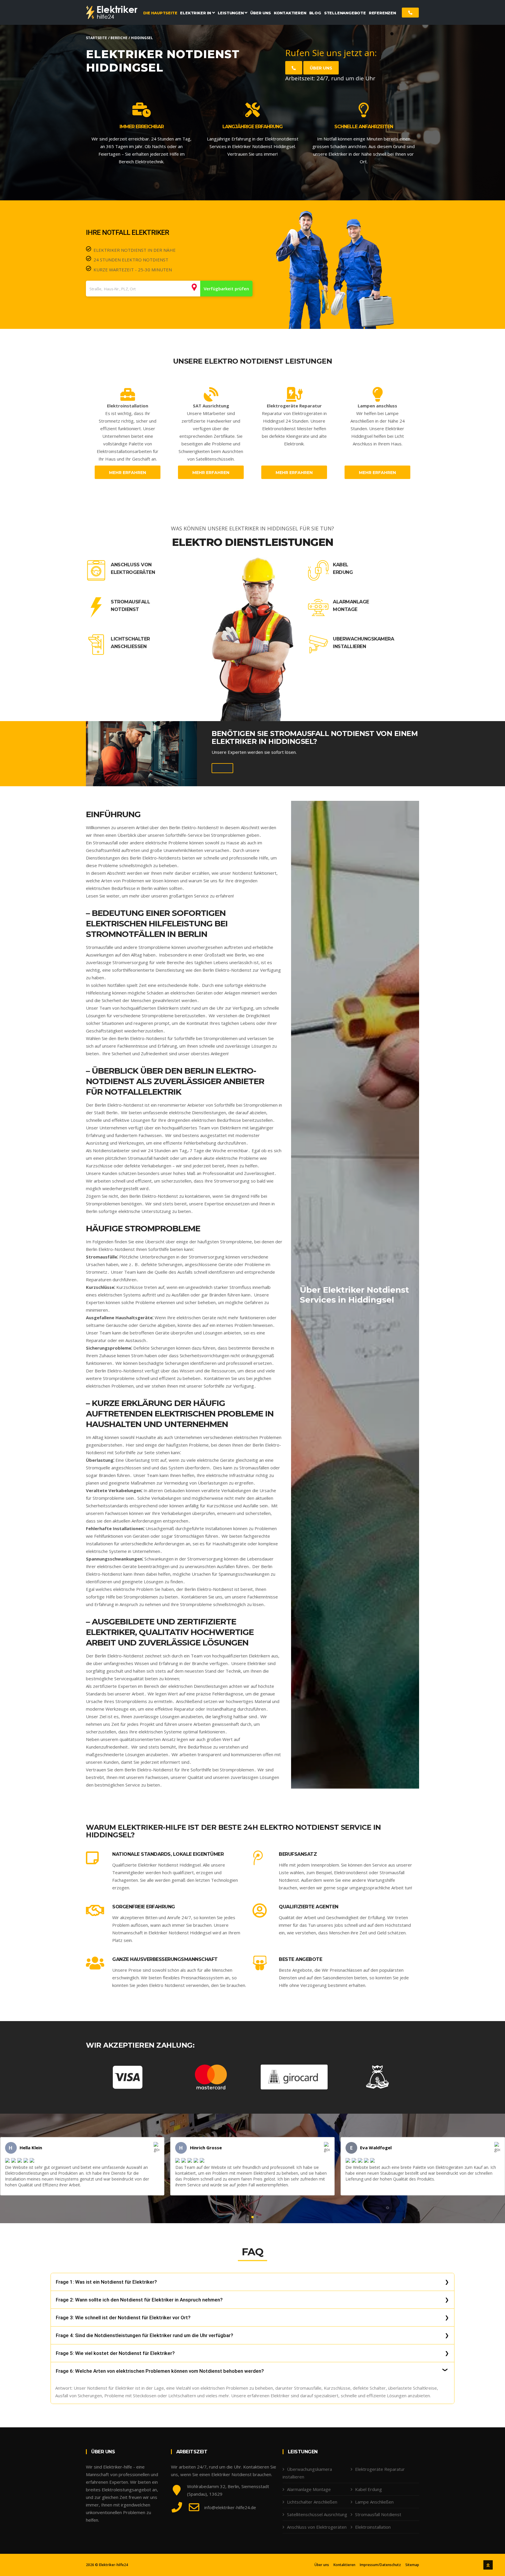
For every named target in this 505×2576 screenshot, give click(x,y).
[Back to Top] (488, 2565)
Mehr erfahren (128, 473)
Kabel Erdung (343, 569)
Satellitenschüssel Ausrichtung (317, 2514)
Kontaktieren (344, 2565)
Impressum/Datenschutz (380, 2565)
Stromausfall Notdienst (130, 606)
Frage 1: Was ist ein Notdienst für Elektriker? (106, 2282)
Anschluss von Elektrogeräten (133, 569)
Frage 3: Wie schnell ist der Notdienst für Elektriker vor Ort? (123, 2318)
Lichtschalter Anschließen (130, 643)
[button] (248, 2217)
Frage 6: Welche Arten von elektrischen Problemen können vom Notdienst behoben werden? (160, 2371)
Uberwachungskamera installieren (363, 643)
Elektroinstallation (373, 2527)
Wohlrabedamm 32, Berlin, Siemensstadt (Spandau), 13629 (228, 2490)
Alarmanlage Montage (351, 606)
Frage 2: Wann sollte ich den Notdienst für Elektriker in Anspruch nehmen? (139, 2300)
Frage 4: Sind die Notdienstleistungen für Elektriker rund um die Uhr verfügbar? (145, 2335)
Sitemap (412, 2565)
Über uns (321, 68)
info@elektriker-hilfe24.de (230, 2507)
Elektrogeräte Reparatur (380, 2469)
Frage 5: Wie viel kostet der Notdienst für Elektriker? (115, 2353)
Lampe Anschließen (374, 2502)
